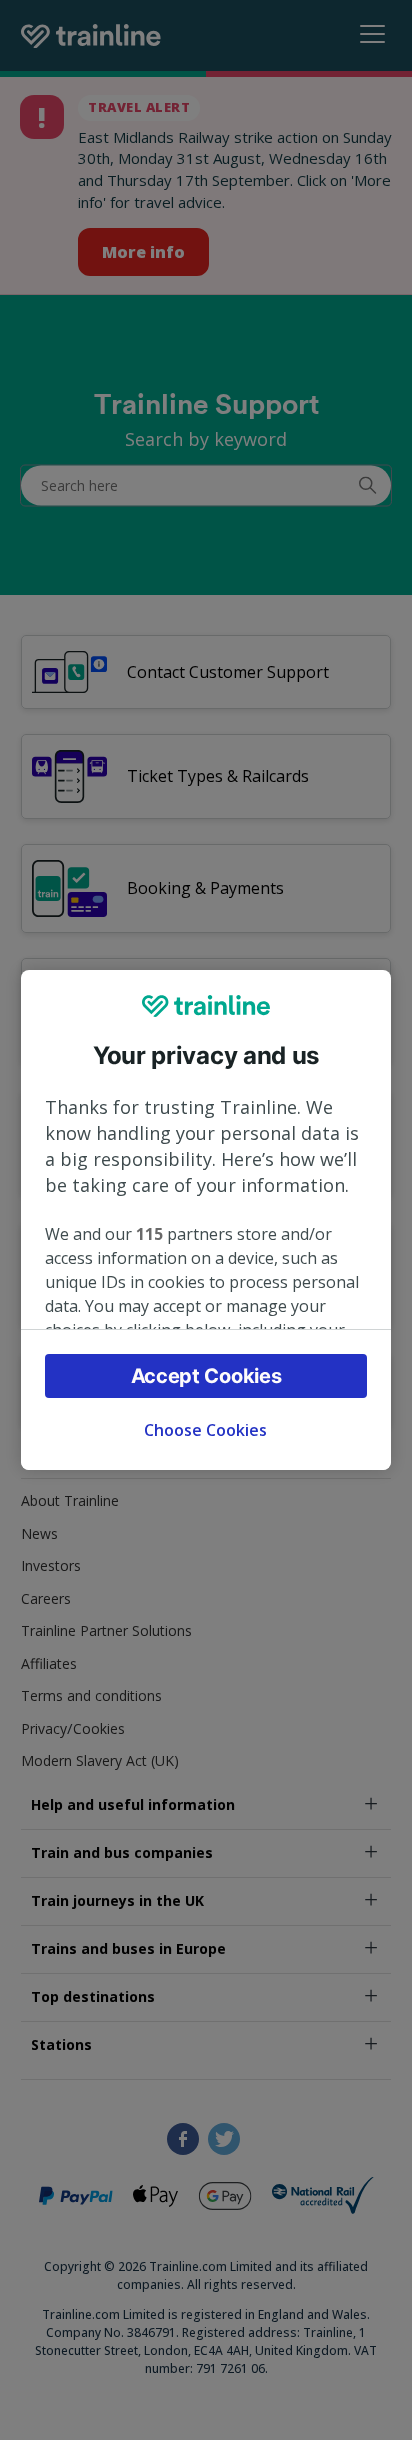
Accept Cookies (206, 1376)
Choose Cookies (205, 1430)
